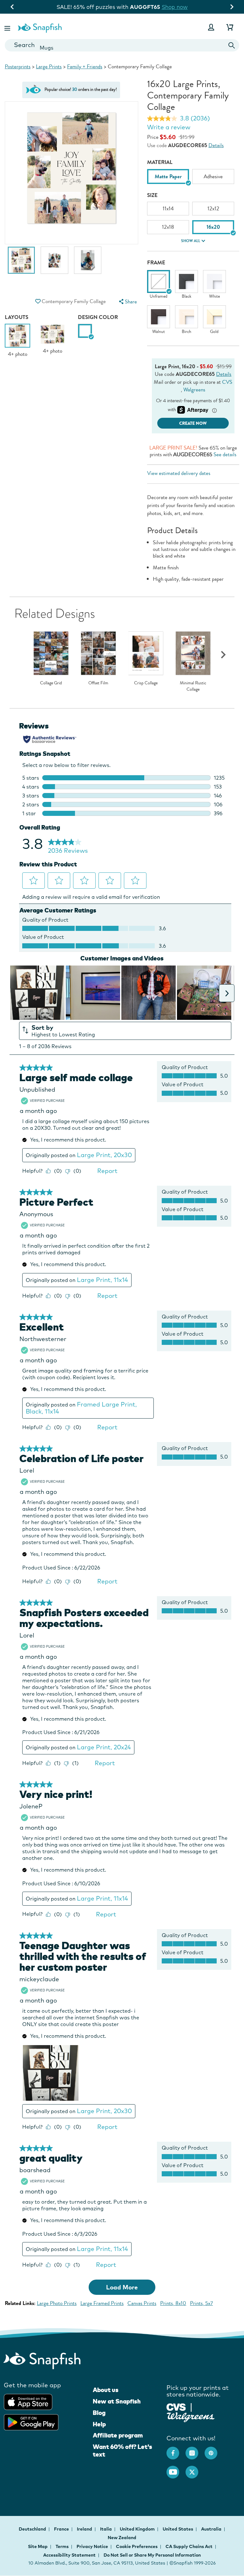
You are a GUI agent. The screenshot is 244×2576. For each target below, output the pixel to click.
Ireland (85, 2529)
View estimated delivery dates (179, 473)
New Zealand (122, 2538)
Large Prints (49, 67)
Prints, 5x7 (201, 2303)
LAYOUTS (17, 317)
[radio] (85, 331)
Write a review (169, 127)
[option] (21, 263)
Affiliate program (118, 2435)
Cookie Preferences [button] (137, 2546)
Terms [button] (62, 2546)
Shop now (177, 7)
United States (178, 2529)
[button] (8, 27)
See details (225, 454)
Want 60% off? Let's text (122, 2451)
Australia (212, 2529)
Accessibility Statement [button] (69, 2555)
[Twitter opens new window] (195, 2469)
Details (216, 145)
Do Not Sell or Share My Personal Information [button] (152, 2555)
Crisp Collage (146, 683)
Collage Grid (51, 683)
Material (160, 162)
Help (99, 2424)
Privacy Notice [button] (92, 2546)
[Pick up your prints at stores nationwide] (176, 2406)
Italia (106, 2529)
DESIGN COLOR (98, 317)
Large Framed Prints (102, 2303)
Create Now (193, 423)
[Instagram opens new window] (195, 2450)
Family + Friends (85, 67)
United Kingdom (138, 2529)
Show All (191, 241)
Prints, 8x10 (173, 2303)
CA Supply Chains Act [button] (189, 2546)
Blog (99, 2413)
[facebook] (176, 2450)
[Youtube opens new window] (176, 2469)
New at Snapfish (117, 2401)
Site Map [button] (38, 2546)
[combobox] (122, 45)
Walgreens (194, 390)
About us (106, 2390)
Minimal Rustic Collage (193, 686)
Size (152, 195)
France (62, 2529)
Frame (156, 263)
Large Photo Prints (57, 2303)
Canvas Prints (142, 2303)
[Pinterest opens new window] (214, 2450)
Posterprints (18, 67)
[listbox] (193, 179)
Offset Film (98, 683)
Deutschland (33, 2529)
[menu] (127, 302)
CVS (227, 382)
